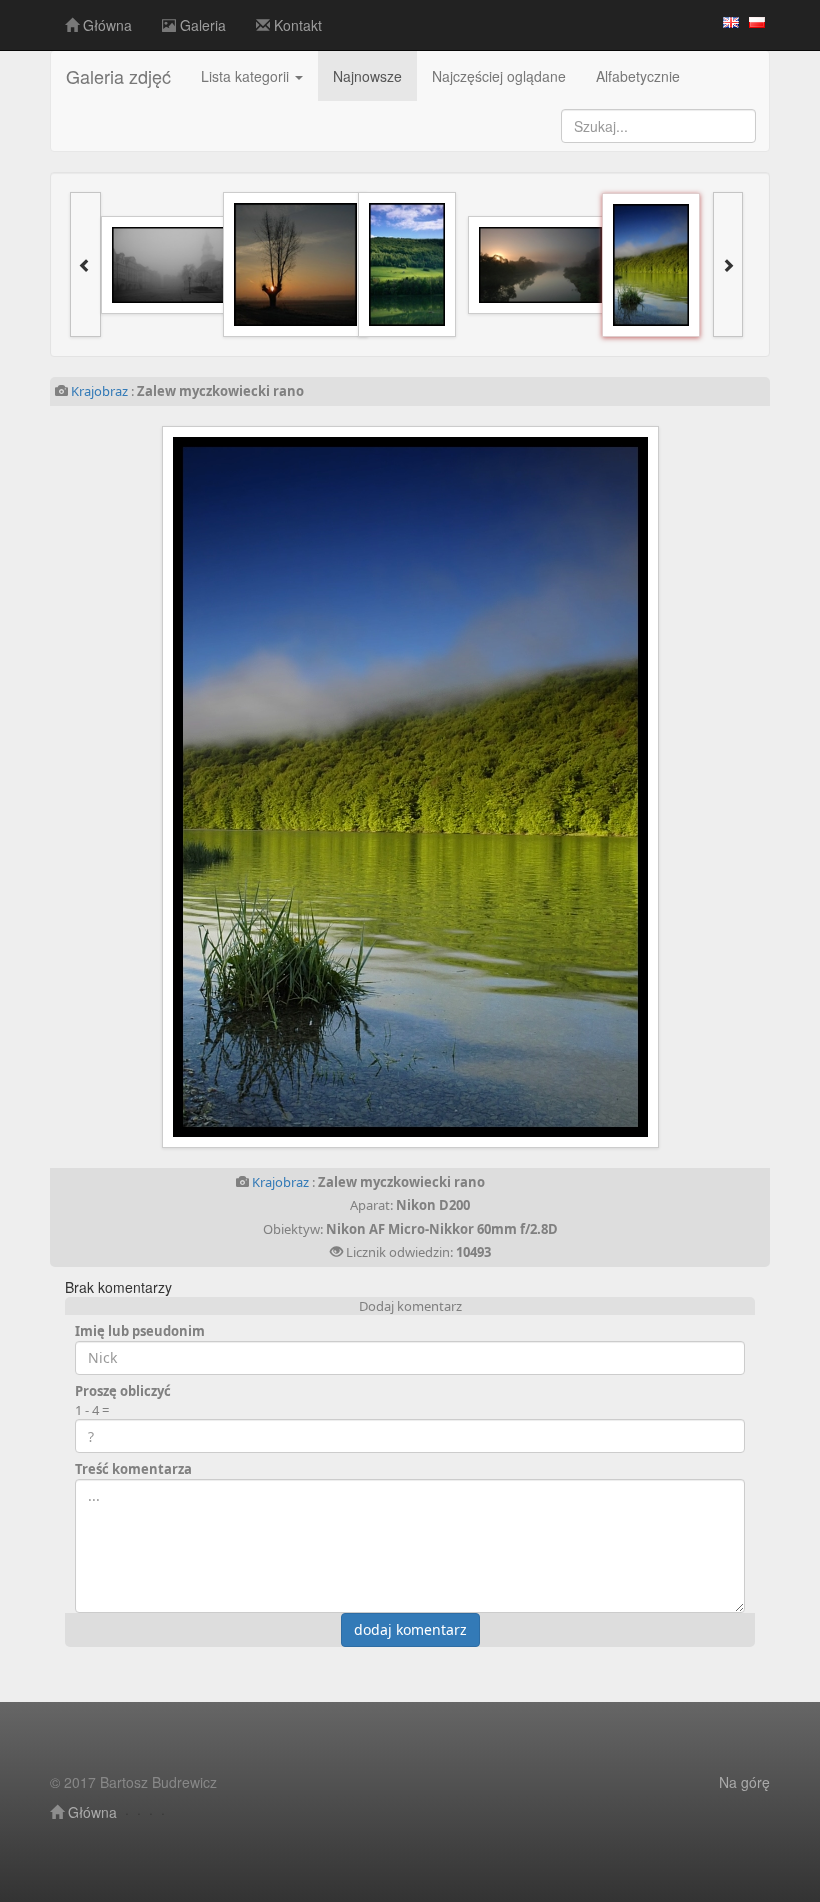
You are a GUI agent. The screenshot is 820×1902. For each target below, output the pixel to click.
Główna (105, 25)
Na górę (744, 1782)
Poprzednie (212, 787)
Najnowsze (367, 76)
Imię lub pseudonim (140, 1331)
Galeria (201, 25)
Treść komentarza (133, 1469)
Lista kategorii (247, 76)
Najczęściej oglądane (499, 76)
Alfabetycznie (638, 76)
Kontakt (296, 25)
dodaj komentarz (410, 1629)
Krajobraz (99, 391)
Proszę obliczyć (123, 1391)
